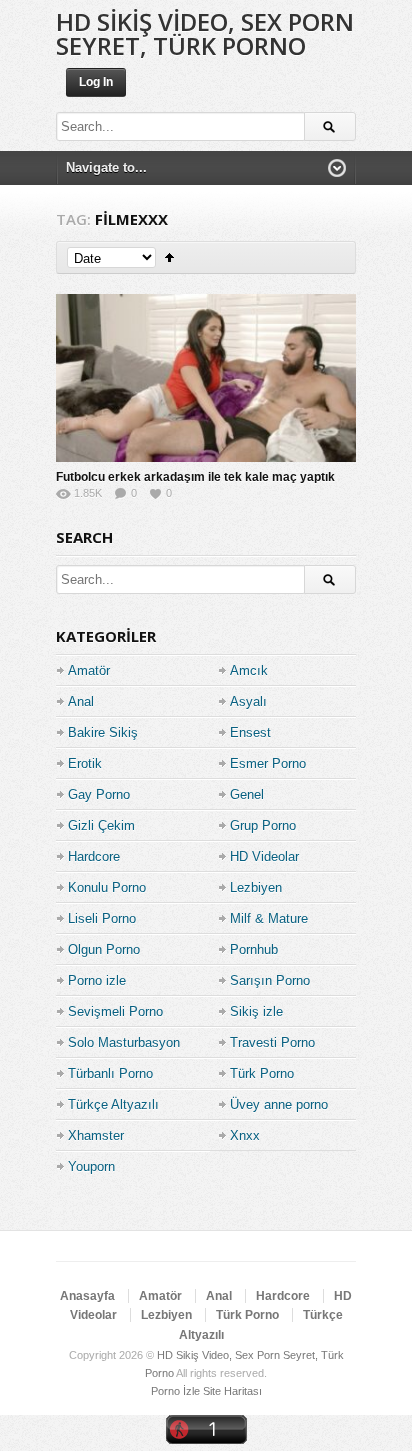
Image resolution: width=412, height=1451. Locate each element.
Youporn (91, 1166)
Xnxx (245, 1135)
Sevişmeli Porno (115, 1011)
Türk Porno (262, 1073)
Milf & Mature (269, 918)
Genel (247, 794)
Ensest (250, 732)
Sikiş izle (256, 1011)
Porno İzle (175, 1391)
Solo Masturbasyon (124, 1042)
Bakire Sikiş (103, 732)
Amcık (249, 670)
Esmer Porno (268, 763)
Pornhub (254, 949)
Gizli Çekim (101, 825)
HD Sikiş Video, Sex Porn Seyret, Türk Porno (205, 33)
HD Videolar (264, 856)
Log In (96, 82)
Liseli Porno (102, 918)
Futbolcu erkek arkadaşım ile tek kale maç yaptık (195, 477)
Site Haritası (232, 1391)
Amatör (89, 670)
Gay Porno (99, 794)
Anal (81, 701)
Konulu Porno (107, 887)
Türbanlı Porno (110, 1073)
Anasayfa (87, 1296)
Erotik (85, 763)
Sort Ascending (169, 257)
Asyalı (248, 701)
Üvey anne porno (279, 1104)
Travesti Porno (272, 1042)
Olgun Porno (104, 949)
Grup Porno (263, 825)
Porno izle (97, 980)
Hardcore (94, 856)
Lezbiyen (256, 887)
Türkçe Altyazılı (113, 1104)
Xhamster (96, 1135)
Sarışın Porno (270, 980)
